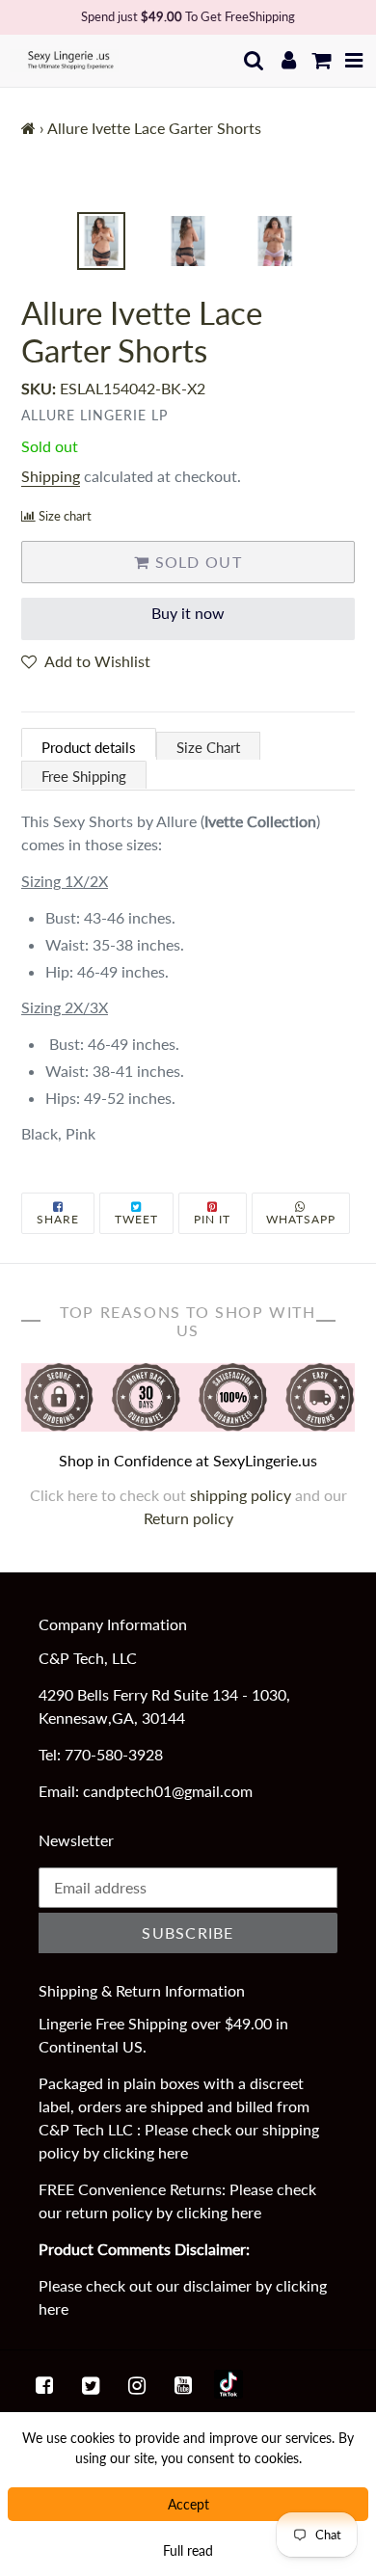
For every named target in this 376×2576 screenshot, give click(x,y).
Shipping (51, 476)
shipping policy (242, 1495)
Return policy (188, 1518)
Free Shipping (84, 776)
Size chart (65, 516)
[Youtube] (183, 2384)
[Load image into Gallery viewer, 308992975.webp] (188, 241)
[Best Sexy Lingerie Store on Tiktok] (228, 2384)
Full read (188, 2550)
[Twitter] (91, 2384)
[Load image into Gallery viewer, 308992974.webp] (101, 241)
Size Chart (208, 747)
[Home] (28, 128)
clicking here (146, 2152)
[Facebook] (44, 2384)
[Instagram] (137, 2384)
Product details (89, 747)
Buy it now (188, 613)
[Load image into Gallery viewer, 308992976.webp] (275, 241)
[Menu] (354, 60)
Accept (188, 2504)
